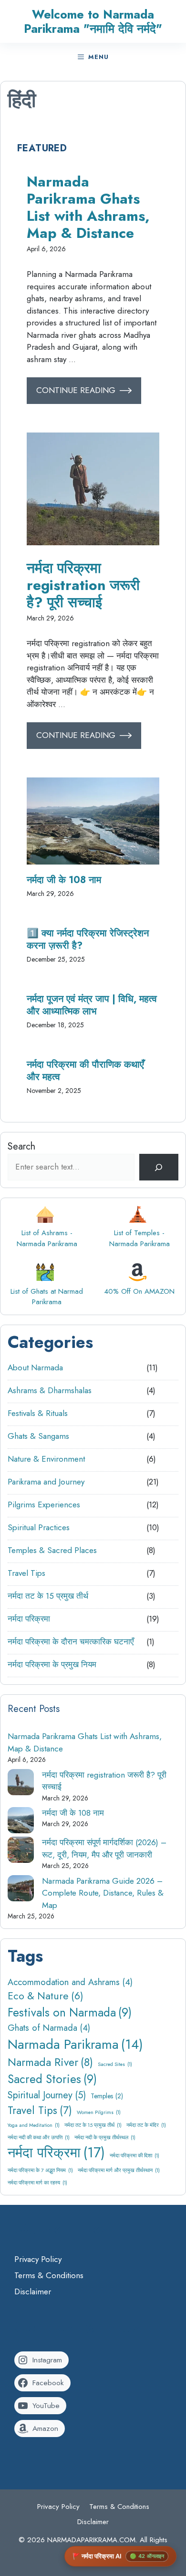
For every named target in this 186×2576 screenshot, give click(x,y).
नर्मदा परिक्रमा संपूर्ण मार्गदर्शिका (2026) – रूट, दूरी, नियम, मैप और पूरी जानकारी (104, 1848)
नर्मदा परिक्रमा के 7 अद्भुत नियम (40, 2170)
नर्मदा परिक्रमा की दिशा (134, 2156)
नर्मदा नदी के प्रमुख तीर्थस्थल (105, 2138)
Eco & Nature (46, 1996)
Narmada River (50, 2062)
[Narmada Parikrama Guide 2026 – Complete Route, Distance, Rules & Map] (21, 1890)
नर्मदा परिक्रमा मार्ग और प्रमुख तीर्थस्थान (119, 2170)
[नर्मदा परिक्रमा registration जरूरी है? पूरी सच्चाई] (21, 1784)
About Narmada (35, 1367)
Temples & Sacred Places (52, 1550)
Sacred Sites (115, 2064)
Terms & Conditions (49, 2275)
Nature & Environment (46, 1459)
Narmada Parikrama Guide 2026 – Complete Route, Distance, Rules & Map (103, 1893)
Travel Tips (26, 1573)
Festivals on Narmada (70, 2012)
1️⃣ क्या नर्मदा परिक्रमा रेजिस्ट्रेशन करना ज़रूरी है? (88, 939)
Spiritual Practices (39, 1527)
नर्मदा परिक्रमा (29, 1619)
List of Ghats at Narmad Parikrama (47, 1297)
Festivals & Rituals (38, 1413)
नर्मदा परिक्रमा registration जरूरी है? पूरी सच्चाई (83, 585)
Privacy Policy (38, 2259)
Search (21, 1146)
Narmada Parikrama (75, 2044)
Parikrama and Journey (46, 1482)
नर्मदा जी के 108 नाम (64, 880)
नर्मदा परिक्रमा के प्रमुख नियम (52, 1664)
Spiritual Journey (47, 2095)
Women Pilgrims (99, 2112)
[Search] (159, 1167)
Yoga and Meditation (34, 2125)
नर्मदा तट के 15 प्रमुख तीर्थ (48, 1596)
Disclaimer (33, 2291)
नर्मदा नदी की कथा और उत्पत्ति (39, 2138)
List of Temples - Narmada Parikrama (139, 1238)
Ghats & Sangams (38, 1436)
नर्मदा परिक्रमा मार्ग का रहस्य (37, 2183)
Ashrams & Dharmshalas (50, 1390)
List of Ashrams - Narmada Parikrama (47, 1238)
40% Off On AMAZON (139, 1291)
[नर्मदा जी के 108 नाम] (21, 1822)
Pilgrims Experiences (44, 1504)
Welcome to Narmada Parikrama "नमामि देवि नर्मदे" (93, 21)
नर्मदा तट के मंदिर (146, 2125)
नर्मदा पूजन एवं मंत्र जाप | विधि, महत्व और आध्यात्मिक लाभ (92, 1005)
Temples (107, 2096)
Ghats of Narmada (49, 2028)
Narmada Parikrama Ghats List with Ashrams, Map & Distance (88, 207)
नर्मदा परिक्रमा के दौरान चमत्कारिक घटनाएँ (71, 1642)
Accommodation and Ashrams (70, 1982)
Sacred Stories (52, 2079)
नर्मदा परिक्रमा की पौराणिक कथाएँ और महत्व (85, 1071)
